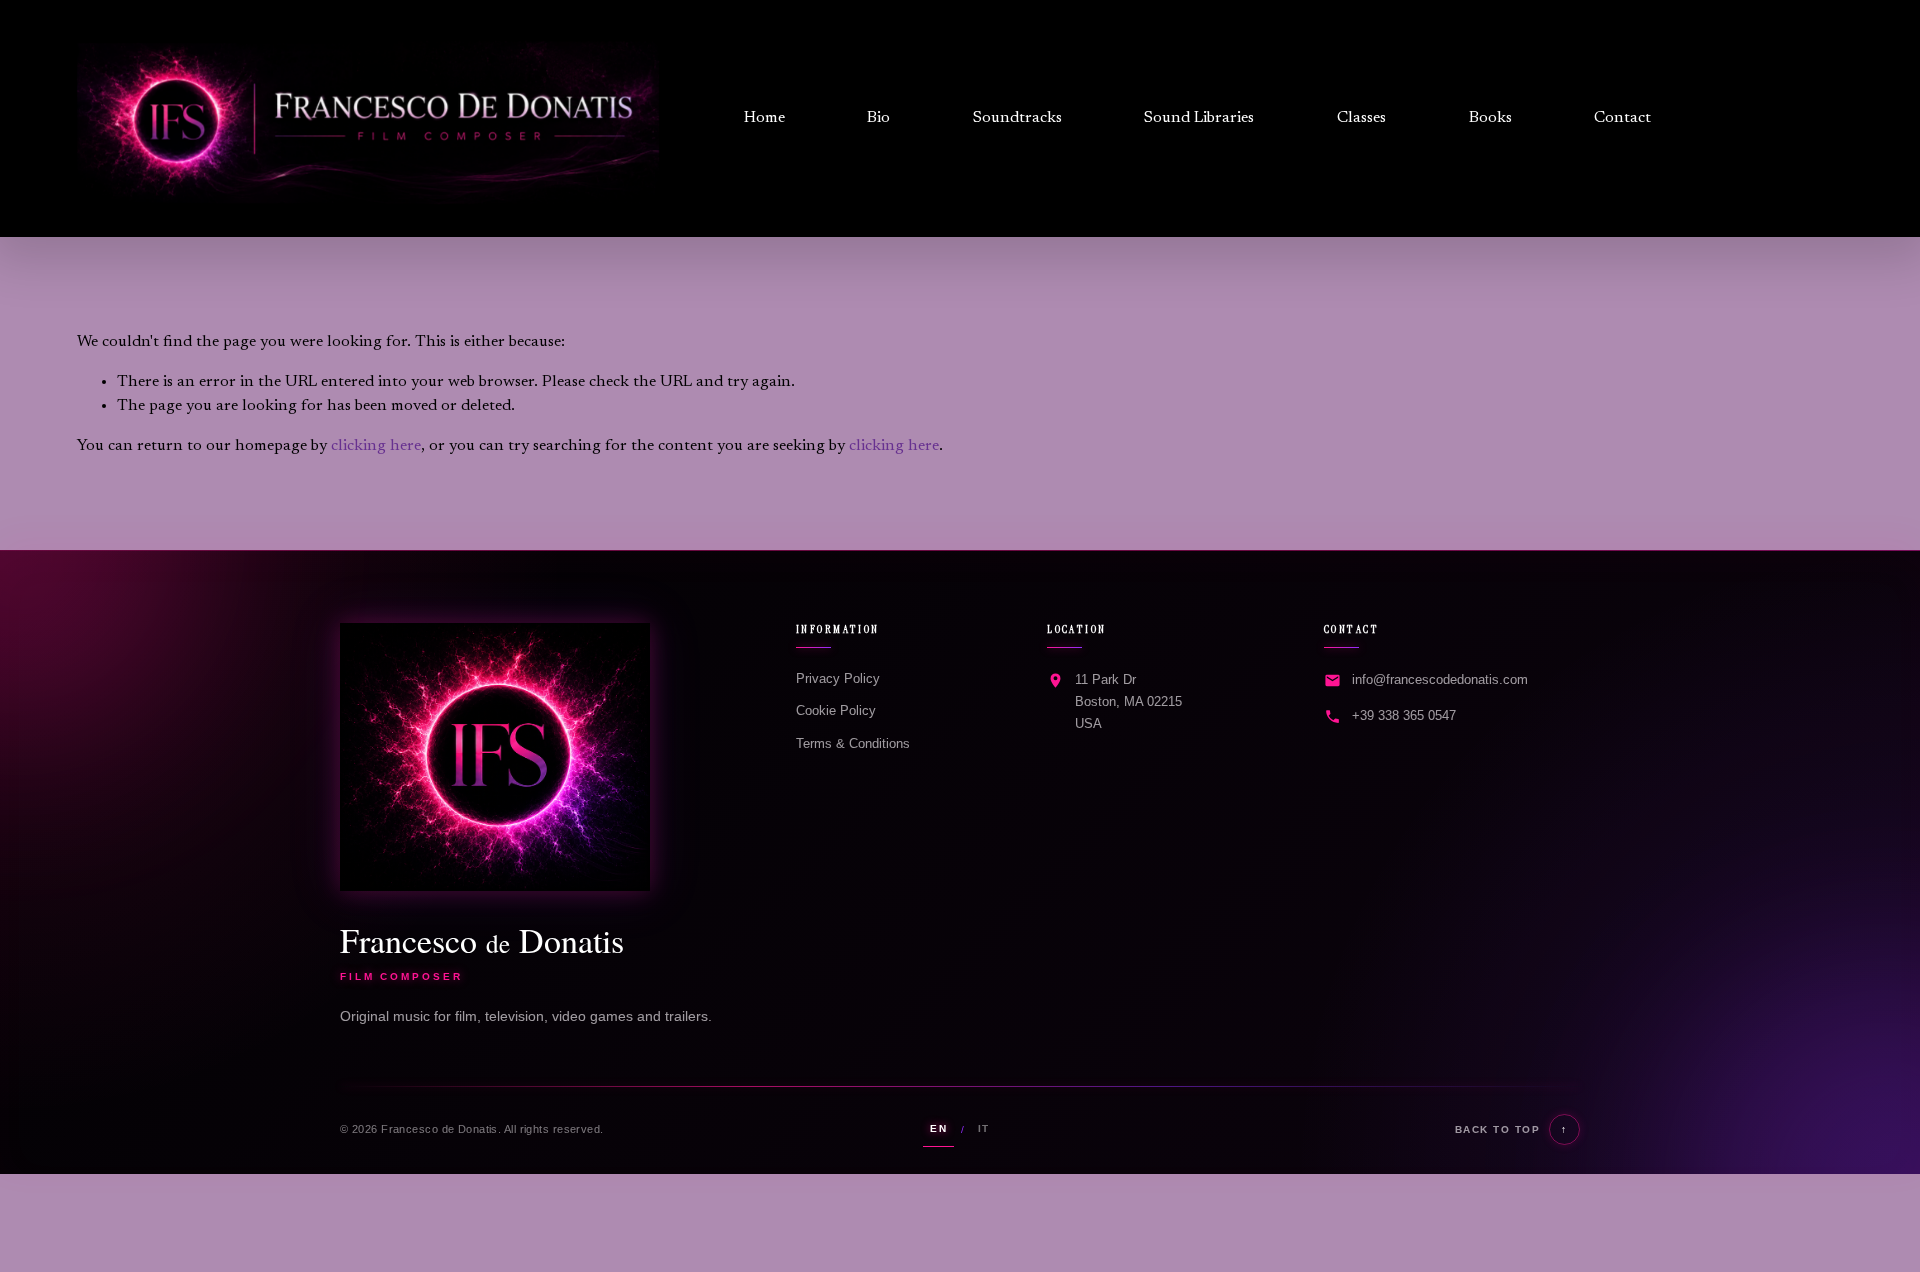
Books (1490, 118)
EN (938, 1128)
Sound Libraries (1199, 118)
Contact (1622, 118)
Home (764, 118)
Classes (1361, 118)
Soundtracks (1017, 118)
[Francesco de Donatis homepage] (495, 756)
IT (984, 1128)
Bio (878, 118)
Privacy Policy (838, 678)
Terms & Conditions (853, 743)
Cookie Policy (836, 710)
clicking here (376, 446)
